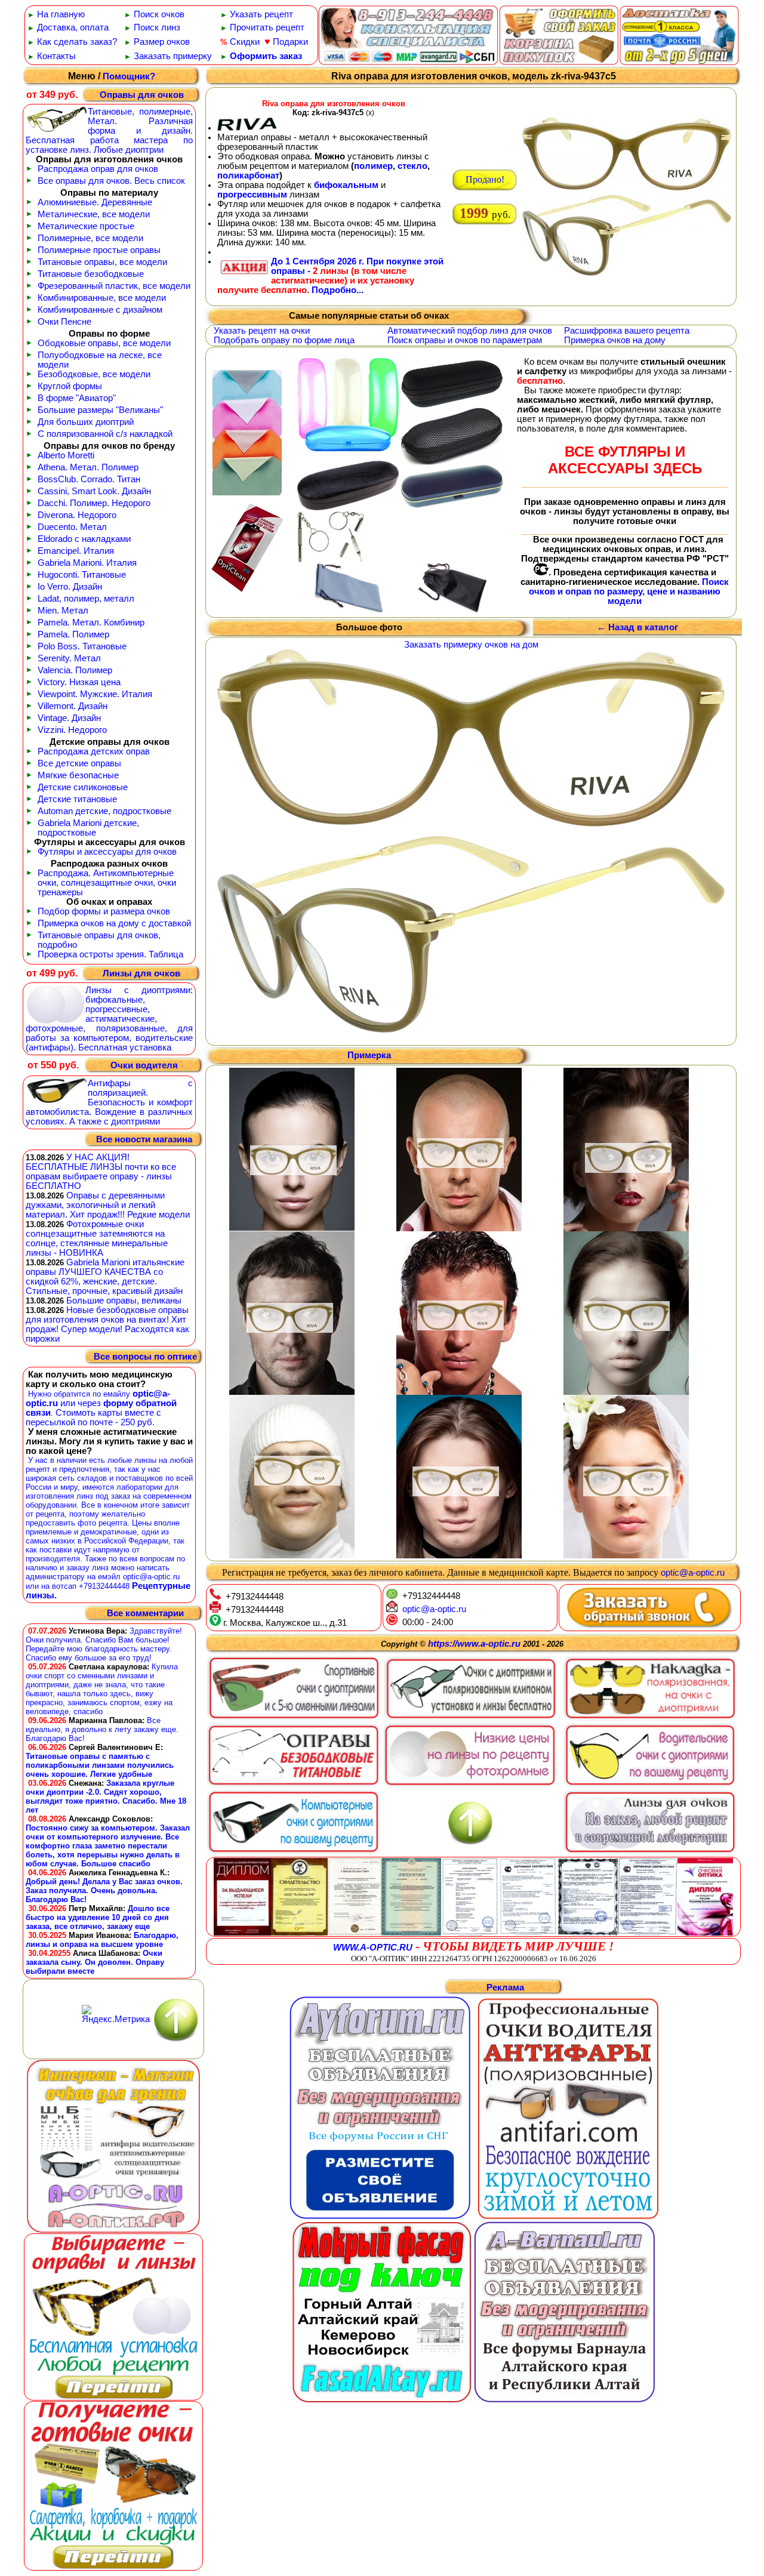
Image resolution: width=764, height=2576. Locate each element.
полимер (373, 166)
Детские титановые (77, 799)
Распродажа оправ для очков (98, 169)
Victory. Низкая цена (79, 682)
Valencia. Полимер (75, 670)
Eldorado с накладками (84, 539)
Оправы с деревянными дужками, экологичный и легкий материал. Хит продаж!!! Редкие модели (108, 1205)
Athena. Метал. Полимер (88, 467)
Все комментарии (145, 1614)
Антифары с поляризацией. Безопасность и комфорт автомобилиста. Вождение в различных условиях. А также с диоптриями (109, 1102)
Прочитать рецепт (267, 27)
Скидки (245, 42)
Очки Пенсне (64, 322)
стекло (412, 166)
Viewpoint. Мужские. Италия (95, 694)
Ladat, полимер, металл (86, 599)
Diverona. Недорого (77, 515)
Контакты (56, 56)
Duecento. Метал (72, 527)
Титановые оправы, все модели (102, 262)
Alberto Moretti (66, 455)
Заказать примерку (173, 56)
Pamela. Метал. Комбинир (91, 623)
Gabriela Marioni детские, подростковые (88, 828)
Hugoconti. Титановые (82, 575)
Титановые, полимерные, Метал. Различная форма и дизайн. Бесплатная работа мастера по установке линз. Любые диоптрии (109, 131)
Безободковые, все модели (94, 374)
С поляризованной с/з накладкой (105, 434)
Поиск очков (159, 14)
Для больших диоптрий (86, 422)
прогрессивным (252, 195)
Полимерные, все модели (90, 238)
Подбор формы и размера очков (104, 911)
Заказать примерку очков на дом (471, 645)
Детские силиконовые (83, 787)
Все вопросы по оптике (145, 1357)
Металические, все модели (94, 214)
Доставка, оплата (73, 27)
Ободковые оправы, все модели (104, 343)
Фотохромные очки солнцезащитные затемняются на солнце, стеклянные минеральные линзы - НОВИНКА (97, 1238)
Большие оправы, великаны (124, 1301)
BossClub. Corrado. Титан (89, 479)
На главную (61, 14)
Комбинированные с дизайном (100, 310)
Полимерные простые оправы (99, 250)
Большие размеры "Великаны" (100, 410)
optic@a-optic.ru (693, 1573)
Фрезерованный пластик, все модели (114, 286)
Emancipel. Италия (76, 551)
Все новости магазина (144, 1139)
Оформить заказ (266, 56)
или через (81, 1403)
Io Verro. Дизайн (70, 587)
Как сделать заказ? (77, 42)
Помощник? (129, 76)
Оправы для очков (142, 95)
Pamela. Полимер (73, 634)
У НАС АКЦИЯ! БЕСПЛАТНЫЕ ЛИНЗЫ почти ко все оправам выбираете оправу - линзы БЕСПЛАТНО (101, 1172)
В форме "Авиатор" (77, 398)
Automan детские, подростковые (104, 811)
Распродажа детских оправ (94, 751)
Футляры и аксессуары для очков (107, 852)
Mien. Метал (63, 611)
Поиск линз (157, 27)
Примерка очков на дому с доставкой (114, 923)
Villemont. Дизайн (73, 706)
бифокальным (346, 185)
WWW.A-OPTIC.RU (373, 1948)
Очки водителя (144, 1065)
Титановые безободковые (91, 274)
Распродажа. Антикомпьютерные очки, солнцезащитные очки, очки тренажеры (107, 883)
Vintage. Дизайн (69, 718)
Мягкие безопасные (78, 775)
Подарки (290, 42)
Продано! (485, 179)
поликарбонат (248, 175)
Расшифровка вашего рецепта (627, 331)
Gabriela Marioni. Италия (87, 563)
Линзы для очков (141, 973)
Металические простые (86, 226)
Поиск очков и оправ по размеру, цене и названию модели (629, 591)
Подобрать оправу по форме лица (284, 340)
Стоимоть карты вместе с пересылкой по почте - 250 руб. (93, 1418)
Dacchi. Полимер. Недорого (94, 503)
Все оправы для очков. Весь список (111, 181)
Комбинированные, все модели (102, 298)
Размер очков (162, 42)
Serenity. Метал (69, 658)
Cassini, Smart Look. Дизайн (94, 491)
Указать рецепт (261, 14)
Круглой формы (70, 386)
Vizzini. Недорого (72, 730)
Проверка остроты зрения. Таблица (110, 954)
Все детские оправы (79, 763)
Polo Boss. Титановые (82, 646)
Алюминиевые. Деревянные (95, 202)
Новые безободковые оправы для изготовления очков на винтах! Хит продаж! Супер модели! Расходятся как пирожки (107, 1324)
